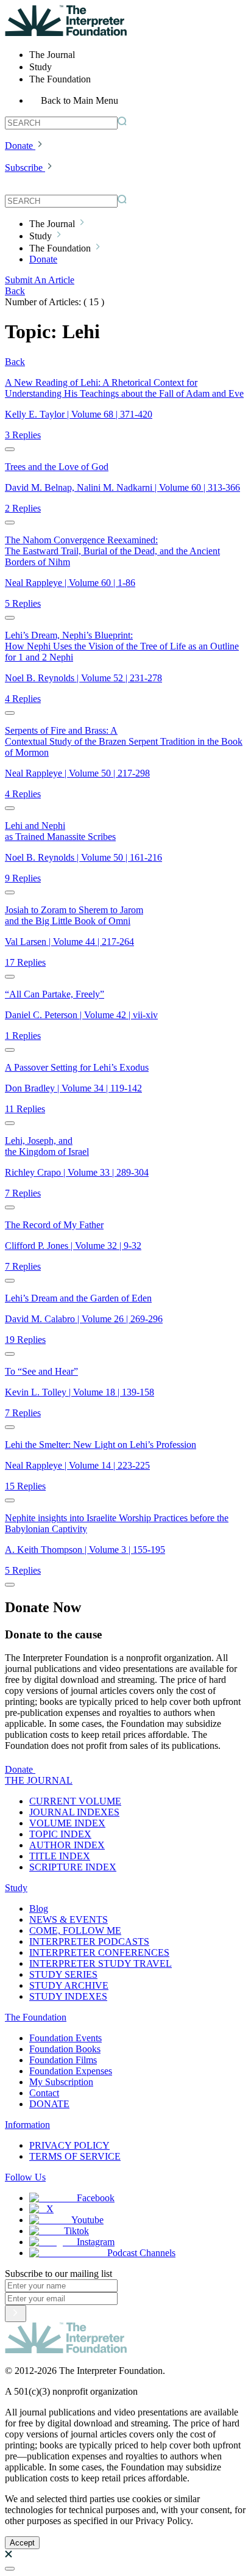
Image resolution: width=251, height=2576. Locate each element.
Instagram (96, 2242)
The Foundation (36, 2017)
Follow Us (25, 2177)
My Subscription (61, 2082)
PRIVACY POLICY (69, 2145)
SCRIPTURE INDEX (73, 1867)
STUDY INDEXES (68, 1996)
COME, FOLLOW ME (75, 1930)
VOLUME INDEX (67, 1823)
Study (16, 1888)
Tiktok (76, 2231)
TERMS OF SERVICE (75, 2156)
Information (27, 2125)
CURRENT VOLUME (75, 1801)
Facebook (96, 2198)
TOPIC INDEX (60, 1834)
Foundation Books (65, 2049)
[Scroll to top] (10, 2569)
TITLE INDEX (60, 1856)
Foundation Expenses (71, 2071)
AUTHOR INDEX (67, 1845)
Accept (22, 2543)
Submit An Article (40, 280)
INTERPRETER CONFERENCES (99, 1952)
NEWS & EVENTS (69, 1919)
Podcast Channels (141, 2253)
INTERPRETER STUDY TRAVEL (101, 1963)
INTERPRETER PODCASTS (89, 1941)
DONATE (49, 2104)
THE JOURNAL (39, 1780)
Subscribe (24, 168)
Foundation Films (63, 2060)
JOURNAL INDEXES (74, 1812)
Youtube (87, 2220)
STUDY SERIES (63, 1974)
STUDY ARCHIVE (69, 1985)
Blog (39, 1908)
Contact (44, 2093)
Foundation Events (65, 2038)
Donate (19, 146)
